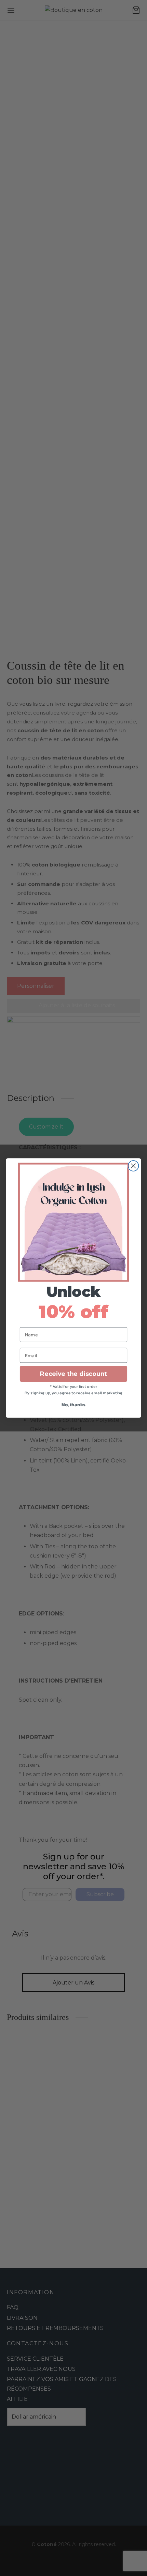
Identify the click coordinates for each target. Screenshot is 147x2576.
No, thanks (73, 1405)
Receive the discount (73, 1374)
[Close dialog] (133, 1166)
